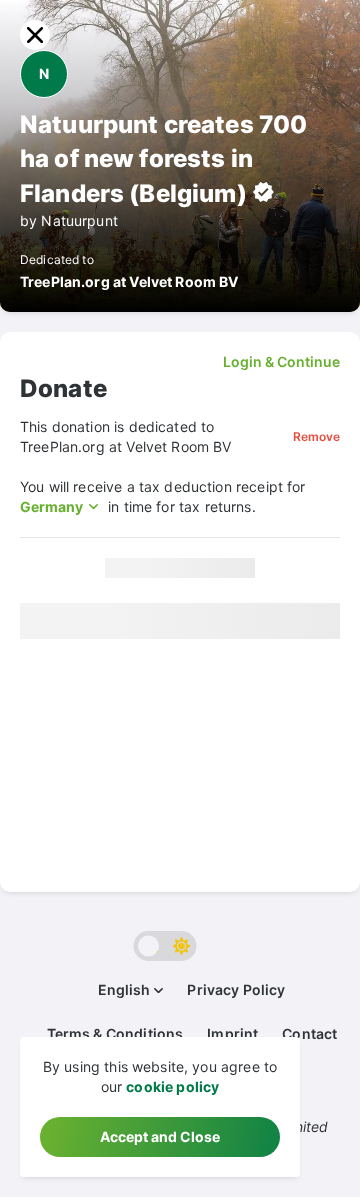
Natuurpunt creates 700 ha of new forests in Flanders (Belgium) (163, 159)
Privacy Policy (236, 989)
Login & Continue (281, 361)
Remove (316, 436)
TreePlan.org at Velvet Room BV (129, 281)
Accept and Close (160, 1136)
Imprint (232, 1033)
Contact (309, 1033)
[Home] (35, 35)
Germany (51, 506)
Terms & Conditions (115, 1033)
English (124, 989)
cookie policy (172, 1086)
